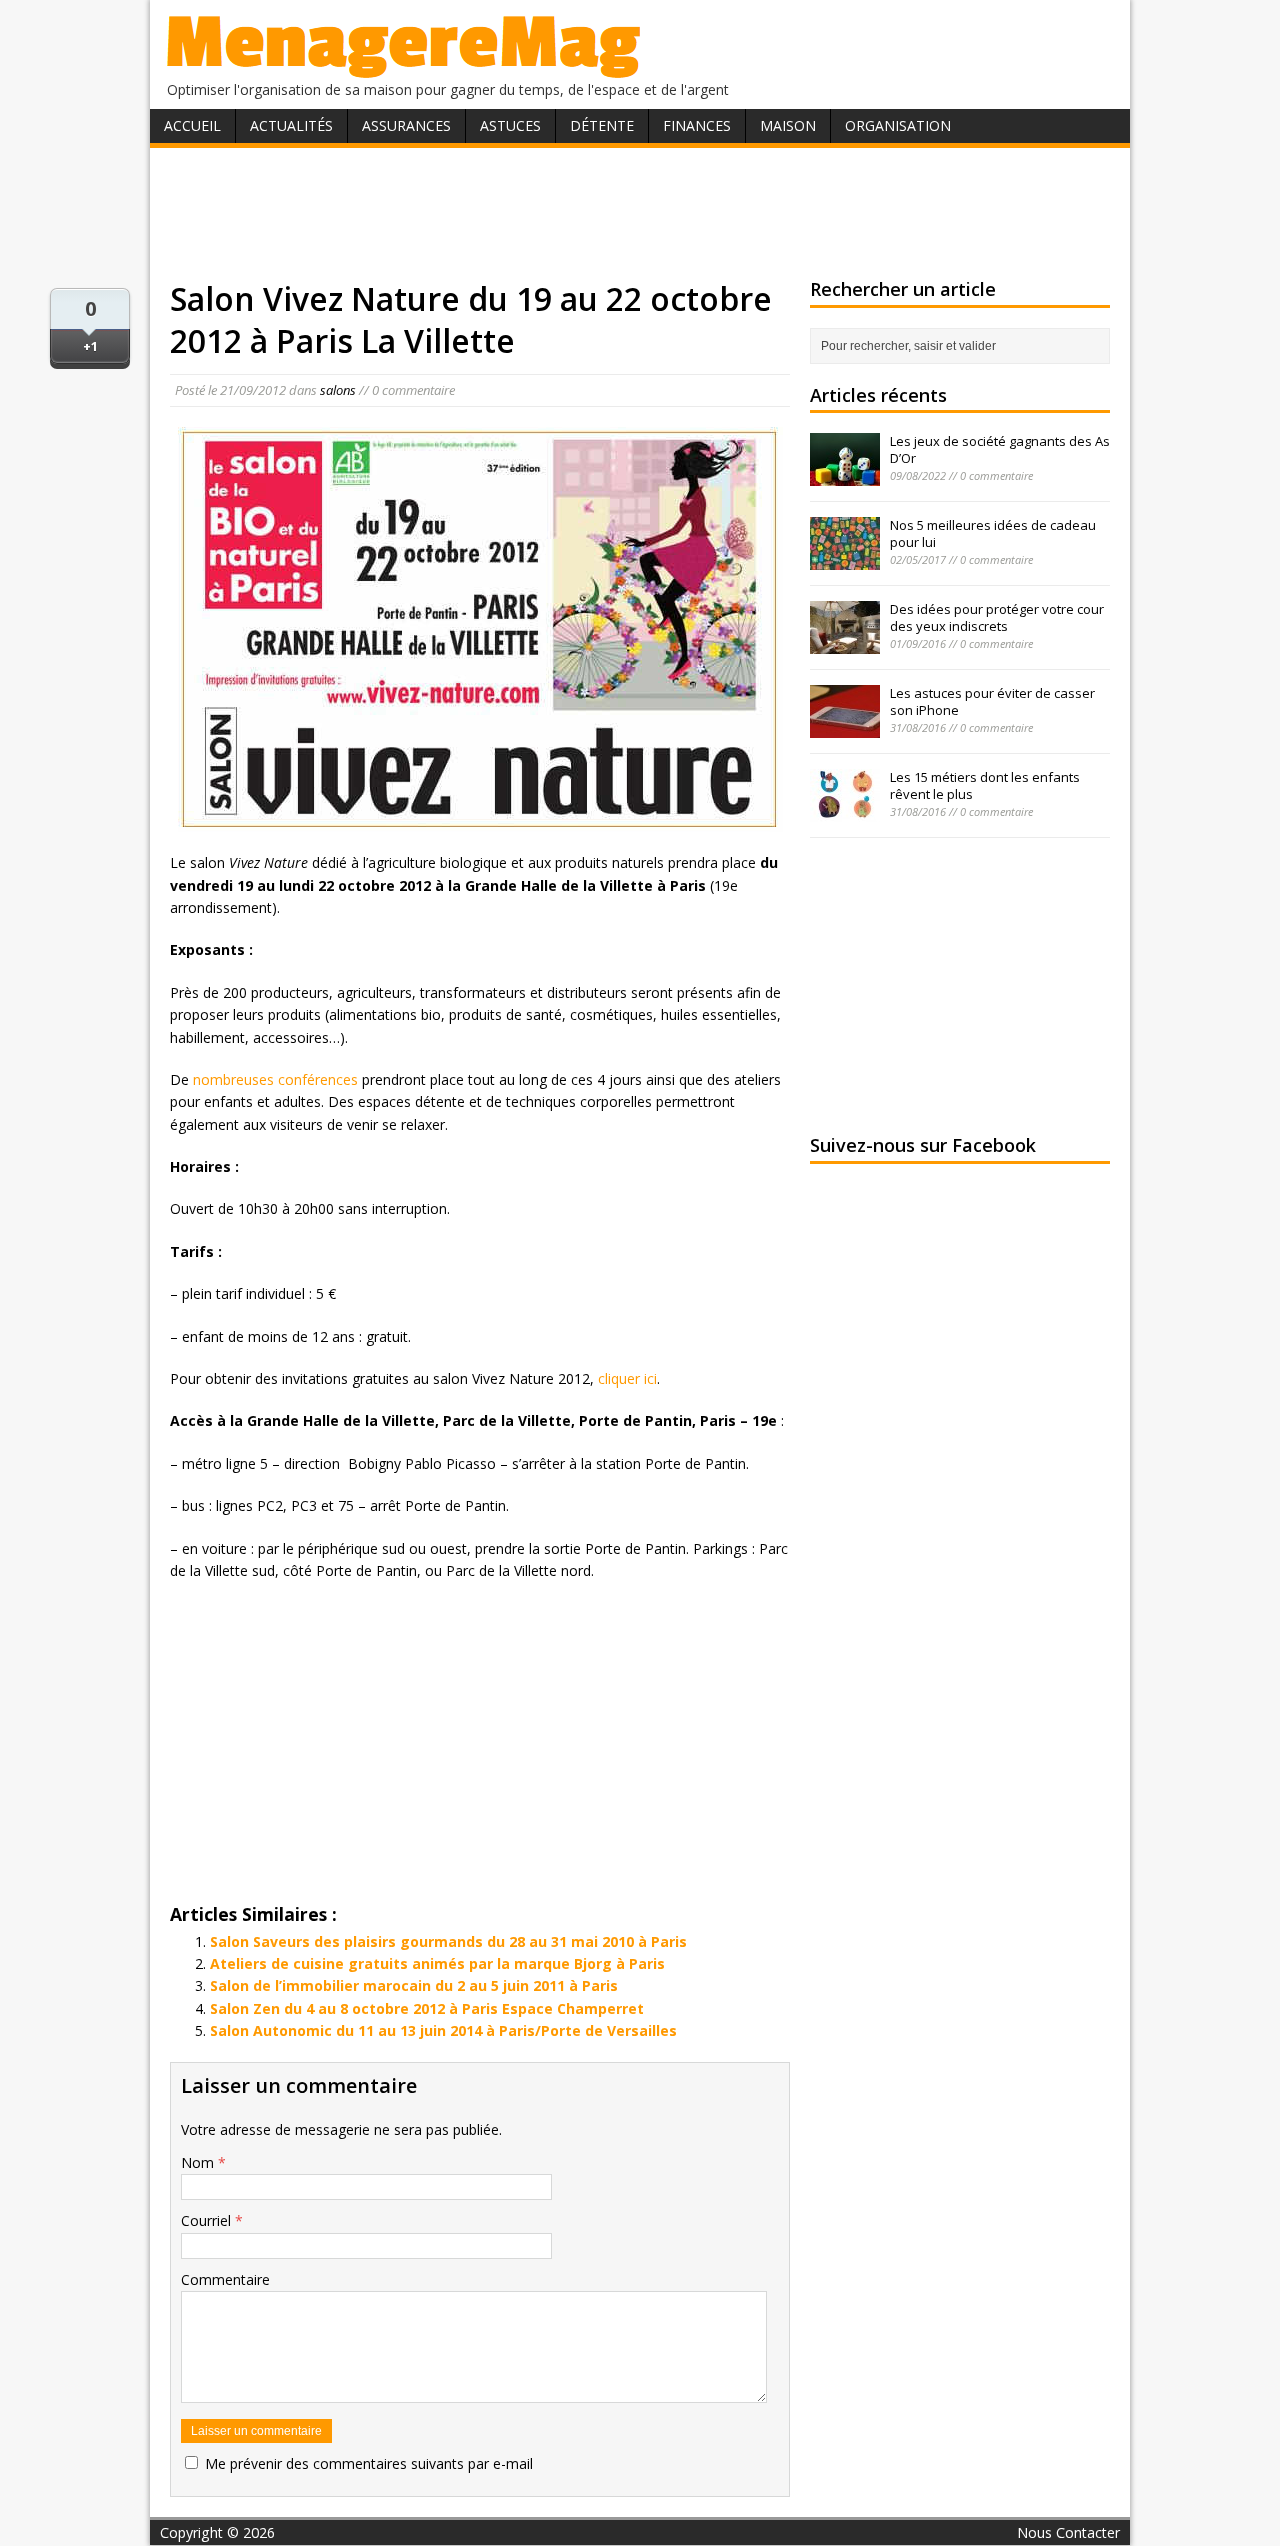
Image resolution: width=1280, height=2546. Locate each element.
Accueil (192, 125)
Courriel (208, 2220)
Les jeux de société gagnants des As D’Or (1000, 449)
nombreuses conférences (275, 1079)
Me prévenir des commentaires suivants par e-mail (369, 2463)
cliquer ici (627, 1378)
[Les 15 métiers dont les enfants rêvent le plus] (845, 811)
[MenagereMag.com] (404, 69)
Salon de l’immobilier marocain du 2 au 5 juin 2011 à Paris (414, 1985)
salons (338, 390)
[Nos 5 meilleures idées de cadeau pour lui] (845, 559)
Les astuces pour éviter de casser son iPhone (992, 701)
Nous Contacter (1068, 2532)
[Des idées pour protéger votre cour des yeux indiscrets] (845, 643)
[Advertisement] (640, 213)
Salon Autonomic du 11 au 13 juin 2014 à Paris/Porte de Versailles (443, 2030)
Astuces (510, 125)
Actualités (291, 125)
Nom (199, 2162)
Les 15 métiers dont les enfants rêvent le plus (985, 785)
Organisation (898, 125)
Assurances (406, 125)
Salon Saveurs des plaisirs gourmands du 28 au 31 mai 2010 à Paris (448, 1941)
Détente (602, 125)
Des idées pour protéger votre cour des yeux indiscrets (997, 617)
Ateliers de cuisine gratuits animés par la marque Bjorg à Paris (437, 1963)
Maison (788, 125)
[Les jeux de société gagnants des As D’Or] (845, 475)
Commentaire (225, 2279)
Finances (697, 125)
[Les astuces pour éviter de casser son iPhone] (845, 727)
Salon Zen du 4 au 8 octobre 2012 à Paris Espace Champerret (427, 2008)
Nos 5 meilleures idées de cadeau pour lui (993, 533)
